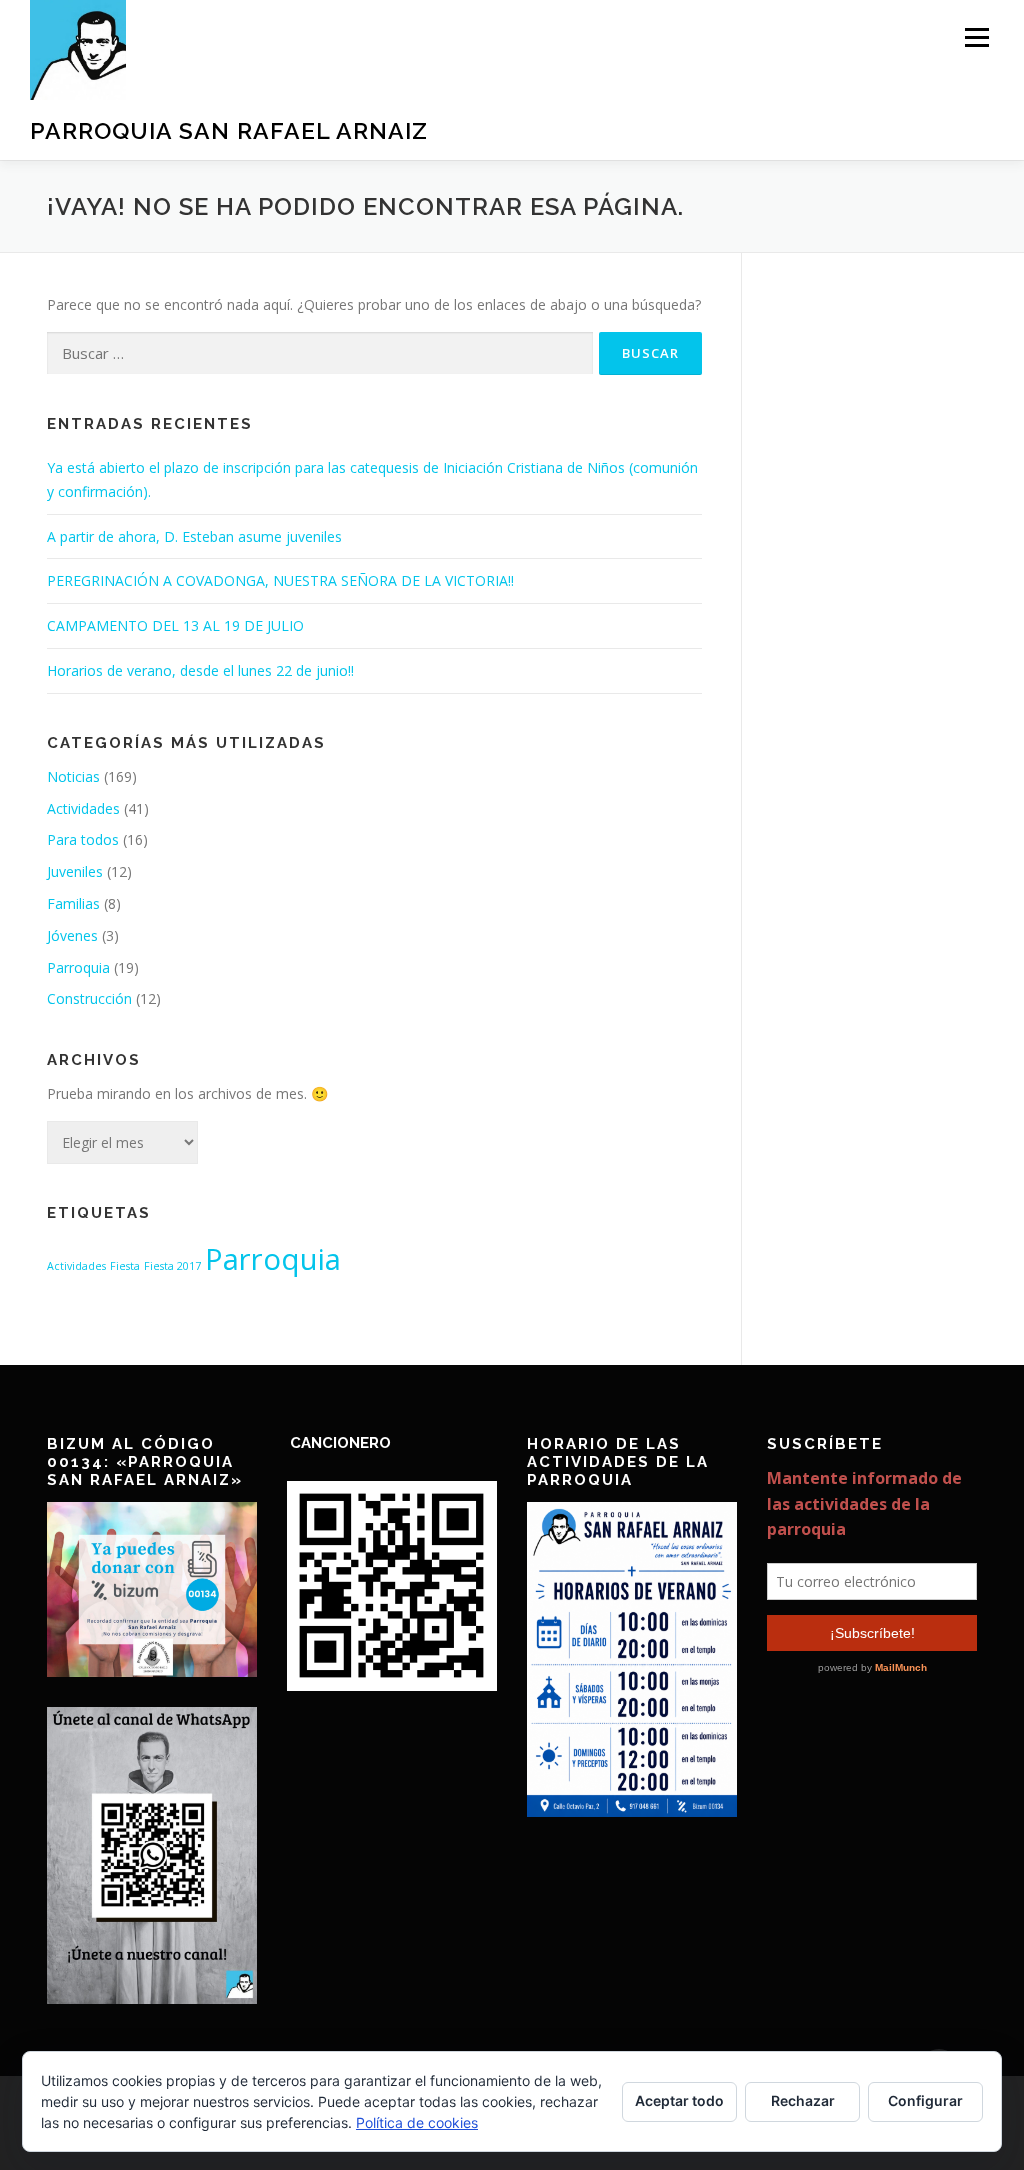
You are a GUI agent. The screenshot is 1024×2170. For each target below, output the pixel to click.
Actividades (83, 808)
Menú (976, 37)
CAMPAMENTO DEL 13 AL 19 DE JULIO (175, 625)
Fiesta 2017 (172, 1266)
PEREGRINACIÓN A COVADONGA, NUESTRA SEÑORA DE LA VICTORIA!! (280, 580)
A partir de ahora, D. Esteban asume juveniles (194, 536)
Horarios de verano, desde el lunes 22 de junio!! (200, 670)
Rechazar (803, 2100)
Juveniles (75, 871)
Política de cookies (417, 2122)
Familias (73, 903)
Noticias (73, 776)
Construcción (89, 998)
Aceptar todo (679, 2100)
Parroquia (78, 967)
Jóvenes (72, 935)
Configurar (925, 2100)
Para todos (83, 839)
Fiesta (125, 1266)
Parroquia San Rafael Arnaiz (229, 130)
